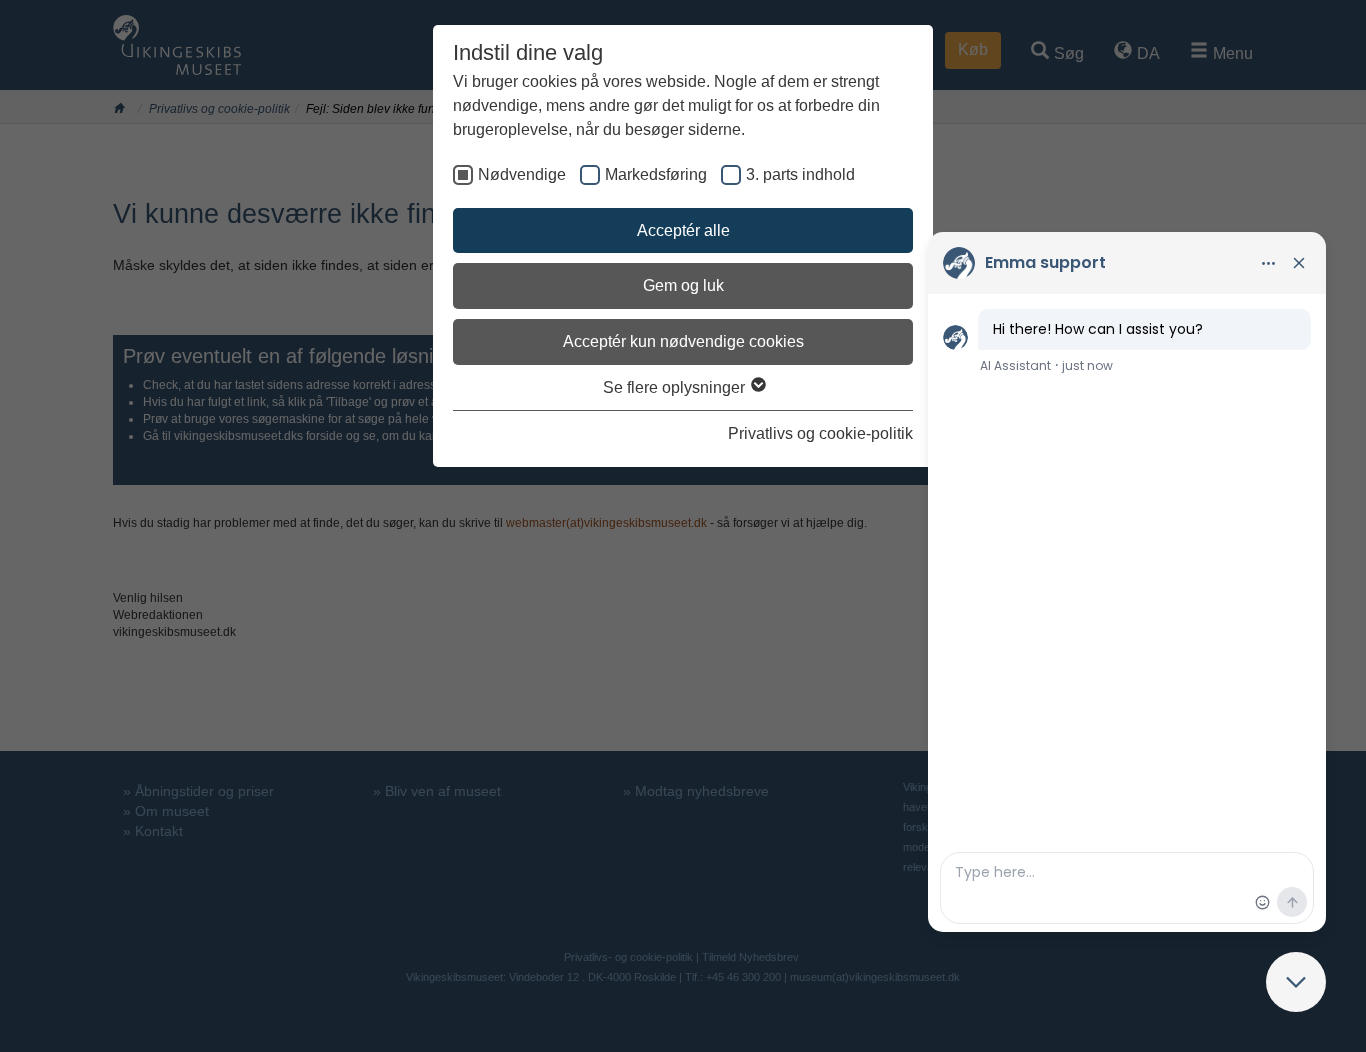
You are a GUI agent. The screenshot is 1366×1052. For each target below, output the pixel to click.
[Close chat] (1296, 982)
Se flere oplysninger (676, 387)
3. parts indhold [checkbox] (800, 174)
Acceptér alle (683, 230)
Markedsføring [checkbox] (656, 174)
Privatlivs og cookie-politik (820, 433)
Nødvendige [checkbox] (522, 174)
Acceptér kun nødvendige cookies (683, 341)
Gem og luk (683, 285)
